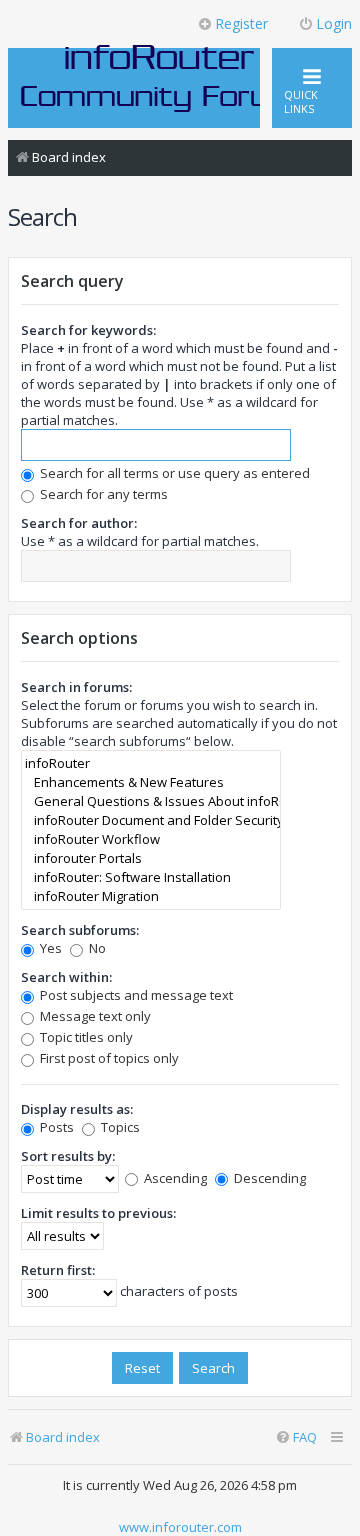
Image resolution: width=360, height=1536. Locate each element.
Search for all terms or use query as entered (173, 473)
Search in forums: (76, 687)
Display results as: (77, 1109)
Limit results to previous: (98, 1213)
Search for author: (79, 523)
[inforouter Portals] (151, 858)
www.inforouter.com (180, 1527)
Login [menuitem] (334, 23)
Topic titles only (85, 1037)
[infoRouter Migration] (151, 896)
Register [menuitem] (241, 23)
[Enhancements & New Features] (151, 782)
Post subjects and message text (135, 995)
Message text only (94, 1016)
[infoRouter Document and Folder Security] (151, 820)
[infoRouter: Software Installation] (151, 877)
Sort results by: (68, 1156)
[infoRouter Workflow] (151, 839)
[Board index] (160, 77)
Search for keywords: (88, 330)
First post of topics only (108, 1058)
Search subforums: (80, 930)
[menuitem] (296, 1437)
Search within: (66, 977)
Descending (268, 1178)
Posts (55, 1127)
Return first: (58, 1270)
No (96, 948)
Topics (119, 1127)
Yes (49, 948)
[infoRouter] (151, 763)
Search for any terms (102, 494)
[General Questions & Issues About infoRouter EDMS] (151, 801)
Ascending (174, 1178)
